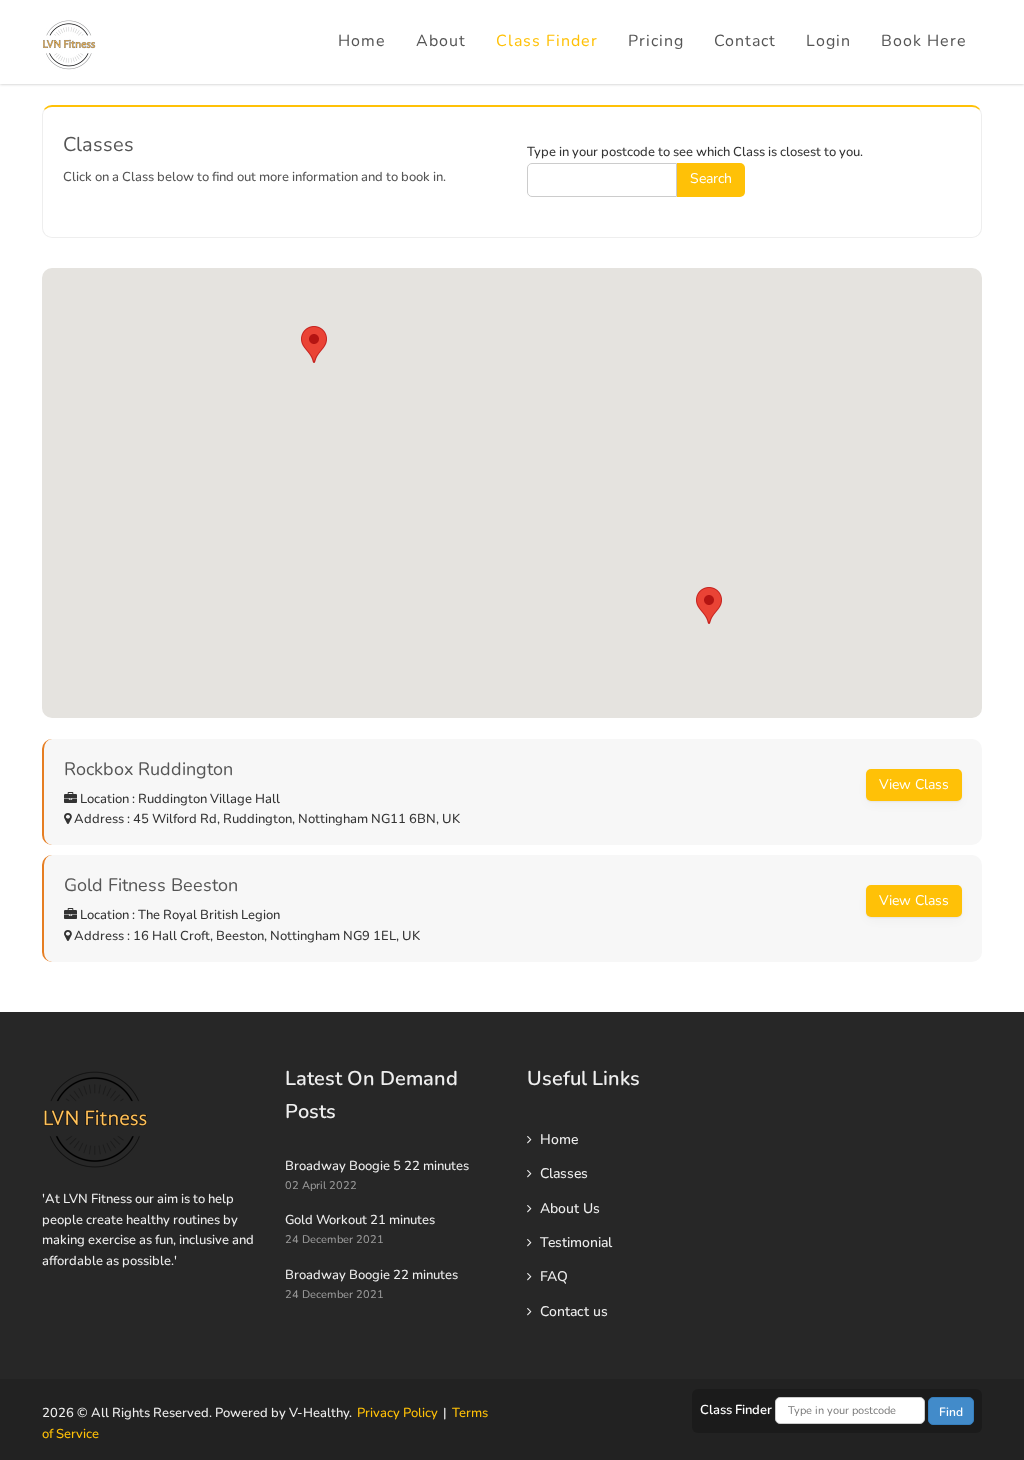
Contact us (574, 1311)
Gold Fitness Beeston (151, 885)
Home (362, 41)
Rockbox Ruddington (148, 769)
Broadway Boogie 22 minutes (371, 1275)
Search (711, 178)
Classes (564, 1173)
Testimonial (576, 1242)
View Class (914, 784)
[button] (709, 605)
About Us (570, 1208)
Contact (745, 41)
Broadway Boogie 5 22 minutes (377, 1166)
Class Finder (547, 41)
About (441, 41)
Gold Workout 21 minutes (360, 1220)
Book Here (924, 41)
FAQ (554, 1276)
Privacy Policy (397, 1413)
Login (828, 41)
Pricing (656, 41)
